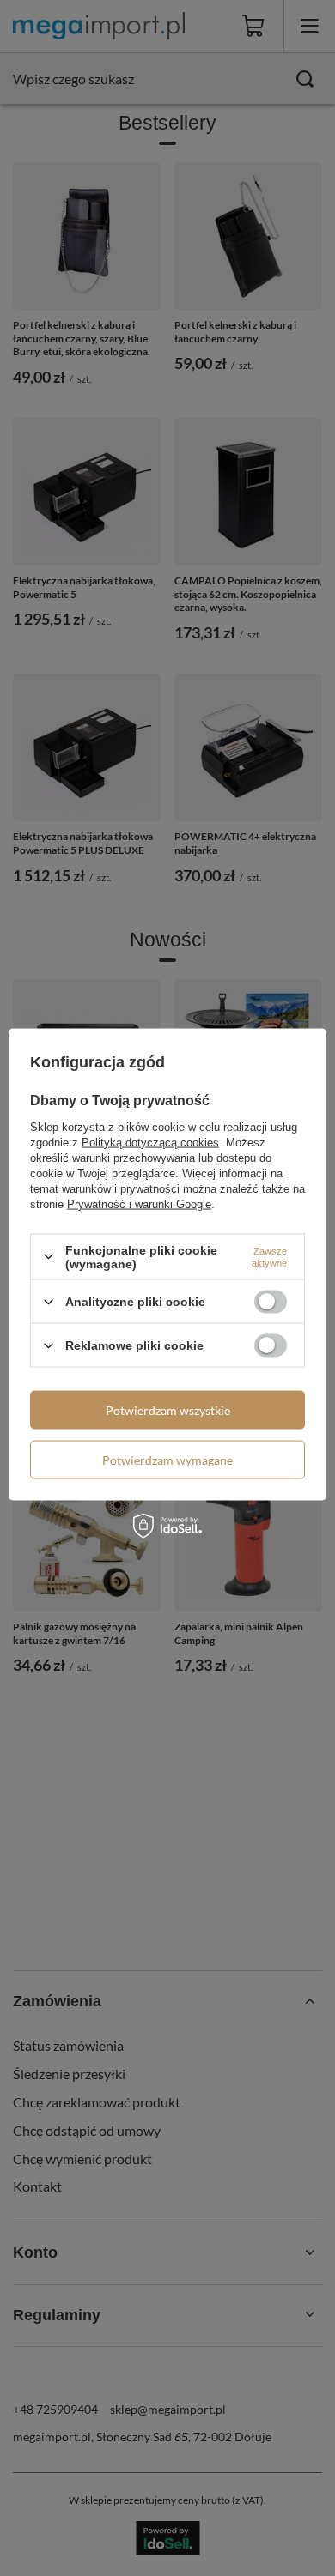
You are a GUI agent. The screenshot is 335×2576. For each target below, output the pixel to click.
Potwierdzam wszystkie (168, 1409)
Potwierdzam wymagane (167, 1459)
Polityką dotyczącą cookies (150, 1142)
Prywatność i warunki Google (139, 1203)
